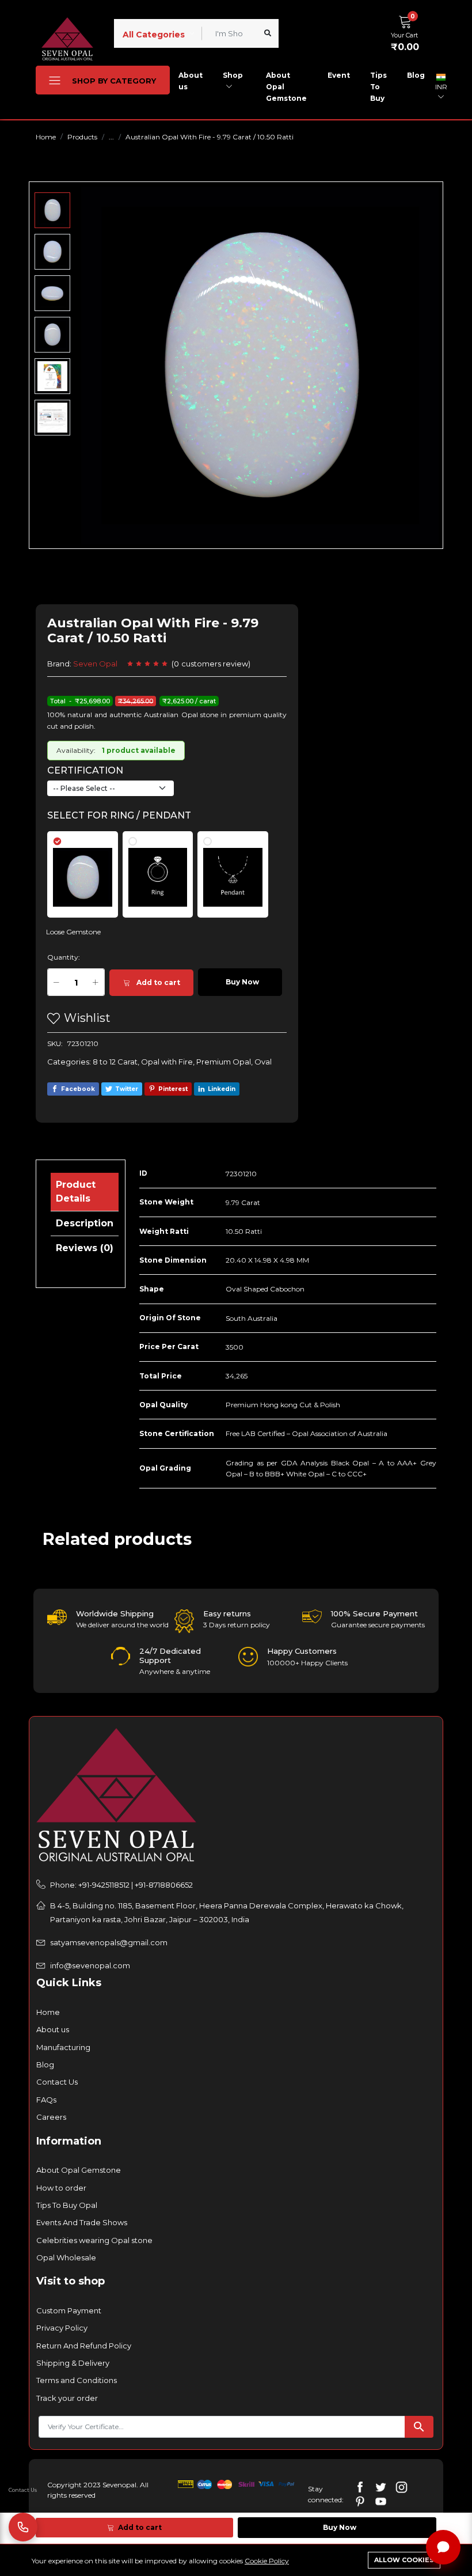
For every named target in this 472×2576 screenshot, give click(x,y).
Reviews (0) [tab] (85, 1248)
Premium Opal (224, 1062)
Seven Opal (95, 664)
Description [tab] (85, 1223)
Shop (233, 75)
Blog (416, 75)
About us (191, 81)
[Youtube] (381, 2501)
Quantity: (64, 957)
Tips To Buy (378, 87)
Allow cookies (404, 2560)
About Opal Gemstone (286, 87)
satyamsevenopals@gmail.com (109, 1942)
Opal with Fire (167, 1062)
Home (46, 137)
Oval (263, 1062)
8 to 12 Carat (115, 1062)
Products (82, 137)
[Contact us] (23, 2527)
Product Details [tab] (76, 1192)
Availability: (76, 750)
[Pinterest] (360, 2501)
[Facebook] (360, 2486)
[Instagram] (401, 2486)
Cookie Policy (267, 2561)
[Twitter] (381, 2486)
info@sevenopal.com (90, 1965)
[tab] (90, 869)
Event (339, 75)
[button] (408, 32)
